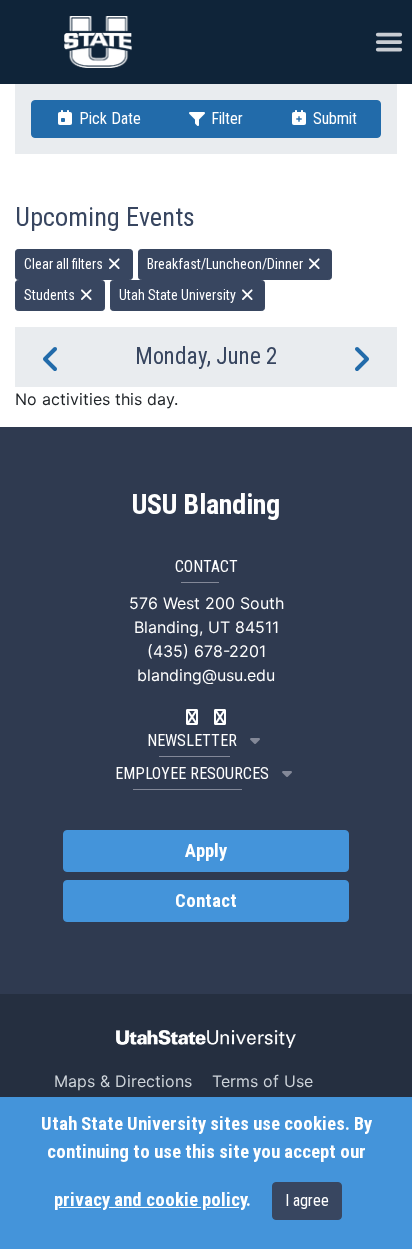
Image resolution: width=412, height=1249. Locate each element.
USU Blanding (206, 505)
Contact (206, 901)
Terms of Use (262, 1081)
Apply (206, 851)
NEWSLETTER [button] (192, 740)
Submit (333, 118)
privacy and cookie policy (150, 1200)
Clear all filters (65, 264)
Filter (225, 118)
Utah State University (179, 295)
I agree (307, 1200)
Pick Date (108, 118)
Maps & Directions (123, 1081)
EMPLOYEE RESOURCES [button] (192, 773)
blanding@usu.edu (206, 675)
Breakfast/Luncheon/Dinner (226, 264)
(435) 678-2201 (206, 651)
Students (51, 295)
